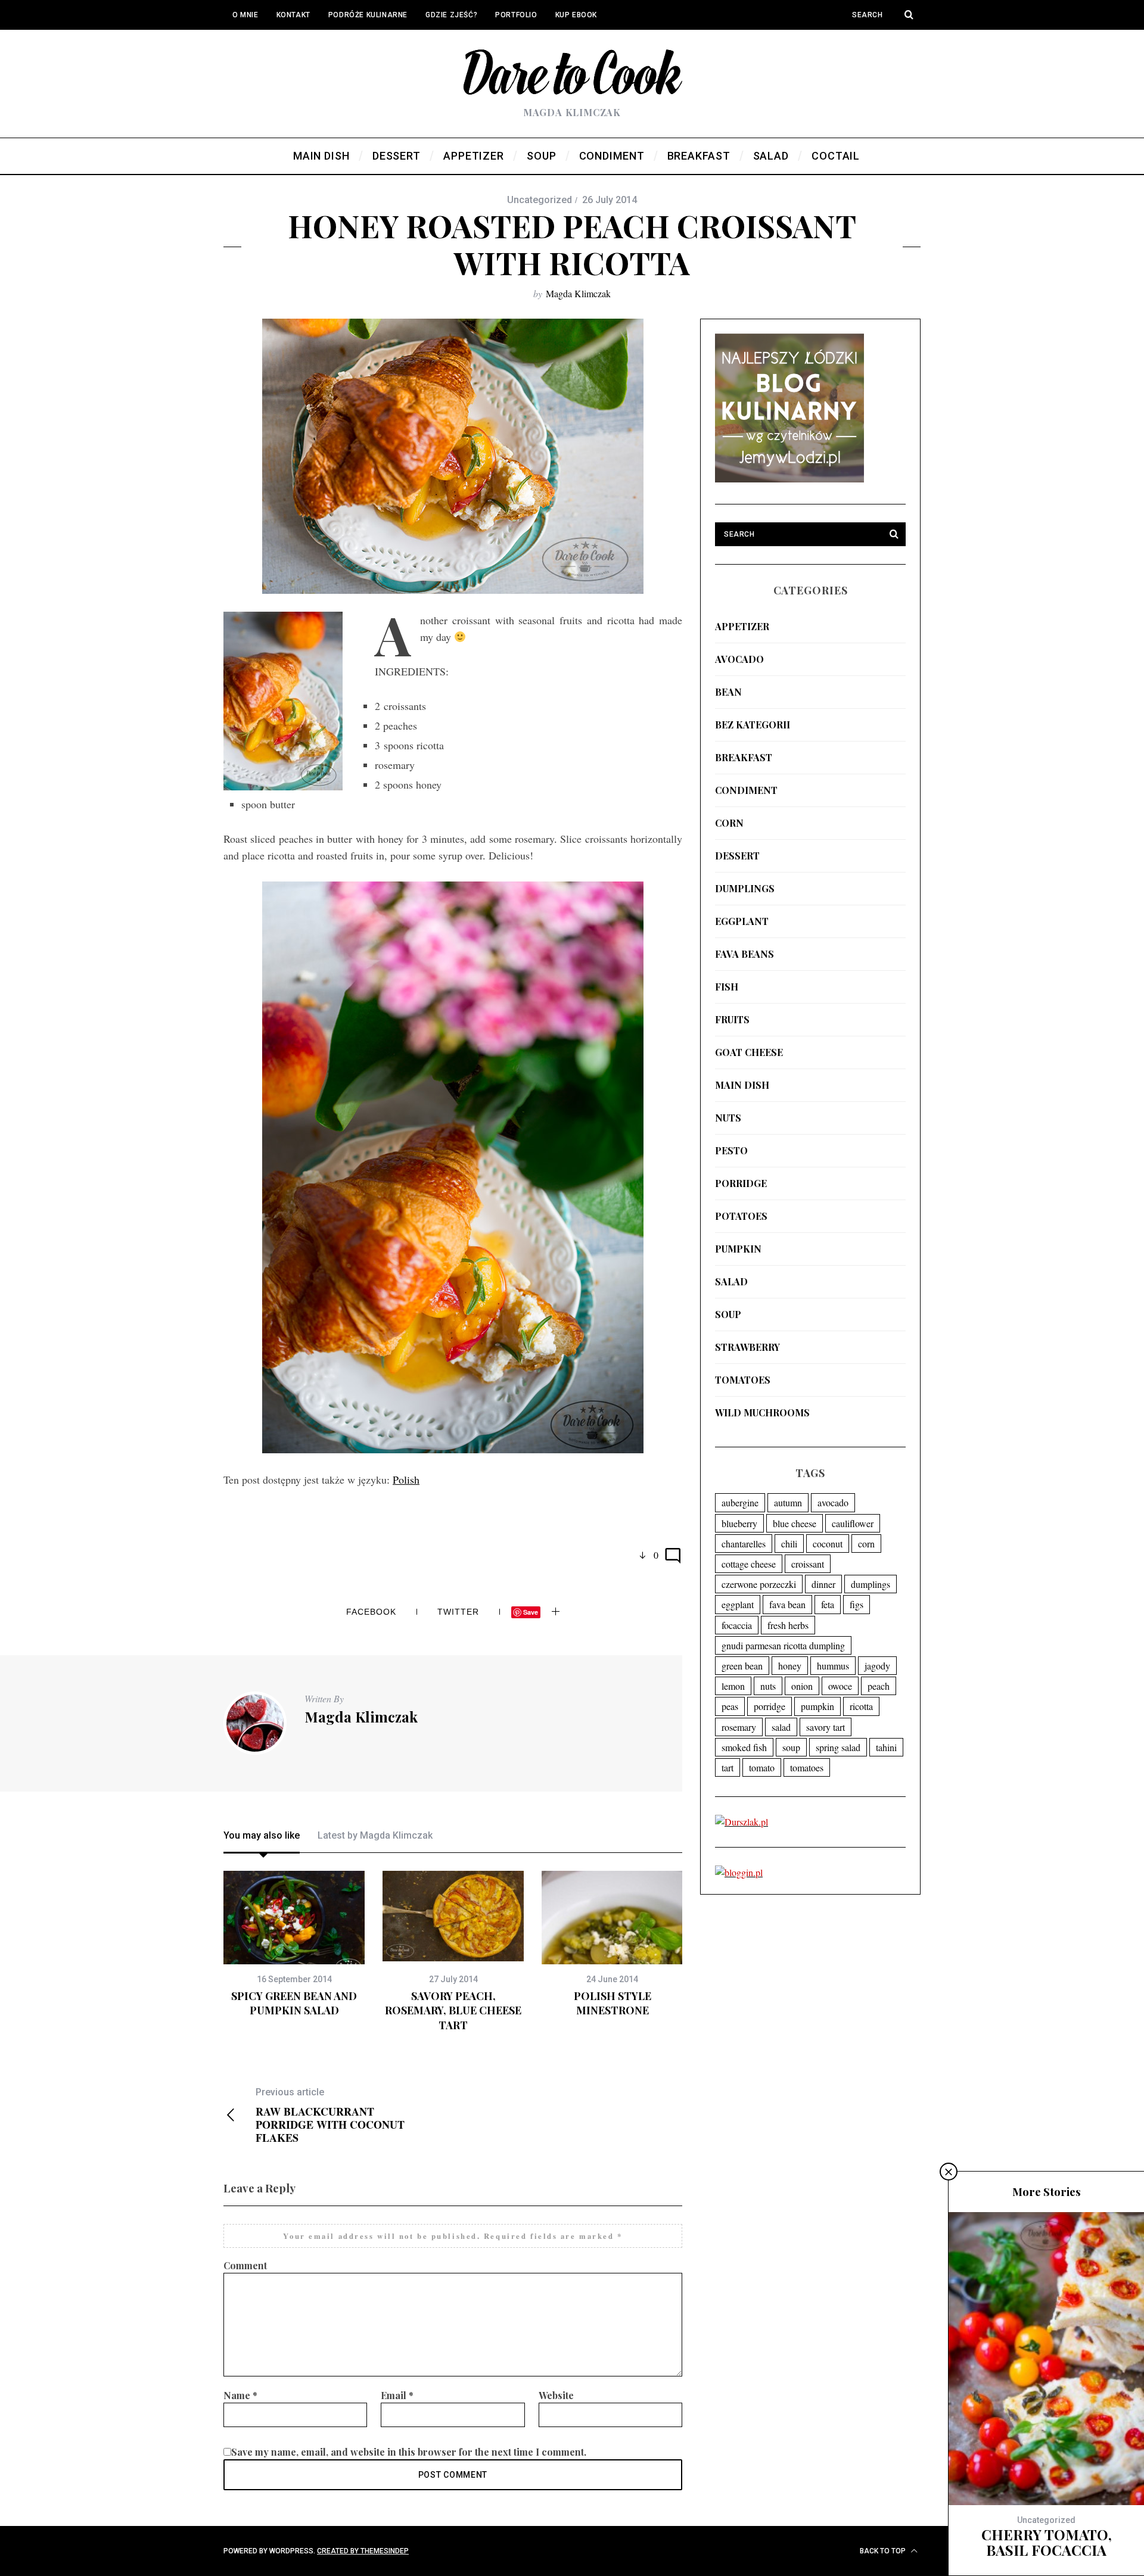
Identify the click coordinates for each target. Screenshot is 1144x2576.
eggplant (742, 921)
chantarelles (744, 1544)
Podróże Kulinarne (368, 15)
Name (240, 2395)
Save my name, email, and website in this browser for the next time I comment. (409, 2452)
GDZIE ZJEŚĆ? (451, 15)
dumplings (745, 888)
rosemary (739, 1727)
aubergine (740, 1502)
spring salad (838, 1747)
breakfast (744, 757)
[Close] (949, 2172)
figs (857, 1604)
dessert (737, 856)
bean (728, 692)
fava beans (744, 954)
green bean (742, 1666)
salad (731, 1281)
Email (397, 2395)
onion (802, 1686)
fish (727, 987)
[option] (294, 1944)
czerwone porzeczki (759, 1584)
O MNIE (245, 15)
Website (556, 2395)
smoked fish (744, 1747)
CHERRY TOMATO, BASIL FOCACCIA (1047, 2542)
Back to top (884, 2551)
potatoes (741, 1216)
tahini (886, 1747)
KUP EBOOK (576, 15)
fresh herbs (788, 1625)
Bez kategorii (753, 725)
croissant (808, 1564)
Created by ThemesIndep (363, 2551)
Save (531, 1612)
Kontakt (293, 15)
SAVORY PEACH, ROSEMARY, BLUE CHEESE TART (453, 2010)
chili (789, 1544)
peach (879, 1686)
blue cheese (795, 1523)
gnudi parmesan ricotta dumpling (783, 1645)
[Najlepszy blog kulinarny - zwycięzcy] (789, 479)
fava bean (787, 1604)
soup (728, 1314)
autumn (788, 1502)
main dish (742, 1085)
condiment (746, 790)
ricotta (861, 1706)
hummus (833, 1666)
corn (729, 823)
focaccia (737, 1625)
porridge (741, 1183)
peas (730, 1706)
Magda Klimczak (578, 293)
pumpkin (738, 1249)
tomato (762, 1767)
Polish (406, 1479)
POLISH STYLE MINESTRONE (613, 2003)
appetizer (742, 626)
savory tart (826, 1727)
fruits (732, 1019)
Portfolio (516, 15)
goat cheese (749, 1052)
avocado (739, 659)
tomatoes (743, 1380)
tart (728, 1767)
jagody (877, 1666)
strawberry (747, 1347)
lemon (733, 1686)
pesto (731, 1150)
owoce (840, 1686)
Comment (245, 2265)
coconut (828, 1544)
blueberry (739, 1523)
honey (790, 1666)
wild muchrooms (762, 1412)
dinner (823, 1584)
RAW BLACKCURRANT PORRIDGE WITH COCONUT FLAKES (330, 2115)
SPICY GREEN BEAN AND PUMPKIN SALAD (294, 2003)
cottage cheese (749, 1564)
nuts (728, 1118)
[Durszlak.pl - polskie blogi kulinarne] (742, 1822)
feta (828, 1604)
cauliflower (853, 1523)
